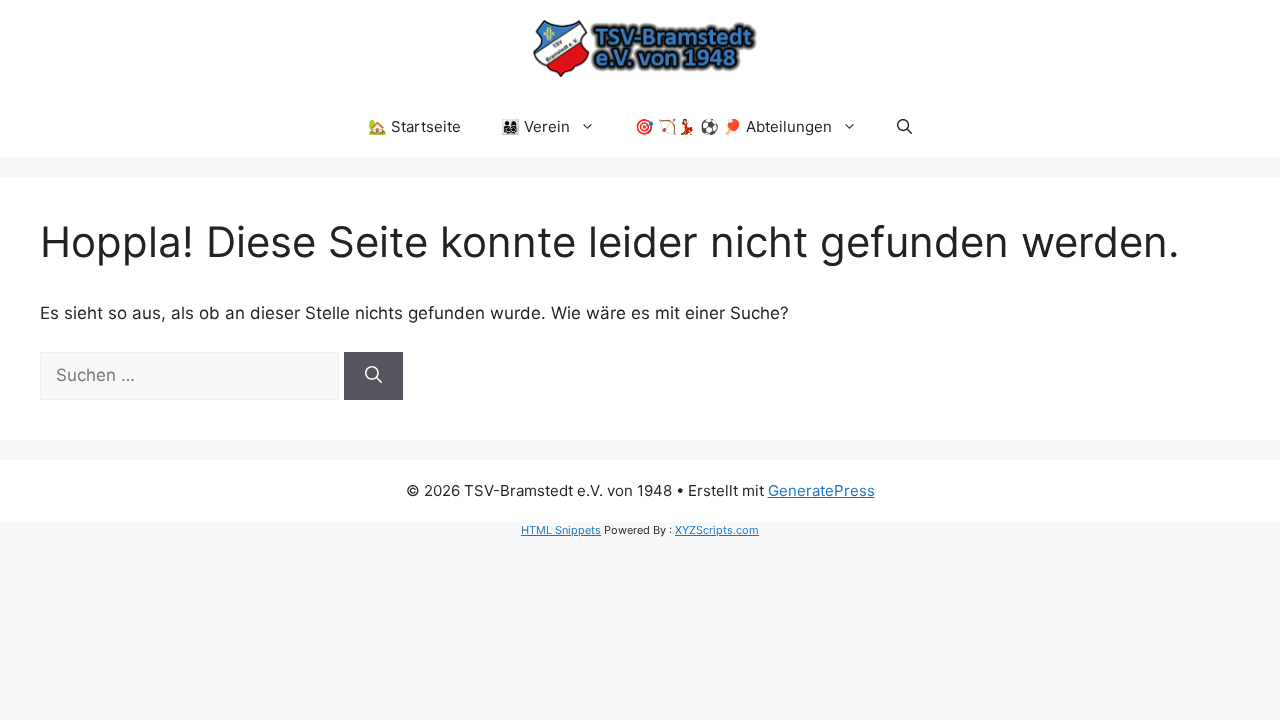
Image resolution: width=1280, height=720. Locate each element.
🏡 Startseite (414, 126)
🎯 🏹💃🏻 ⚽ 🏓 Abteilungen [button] (733, 126)
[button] (904, 127)
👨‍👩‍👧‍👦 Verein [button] (535, 126)
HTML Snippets (561, 530)
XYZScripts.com (717, 530)
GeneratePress (821, 490)
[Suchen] (373, 376)
